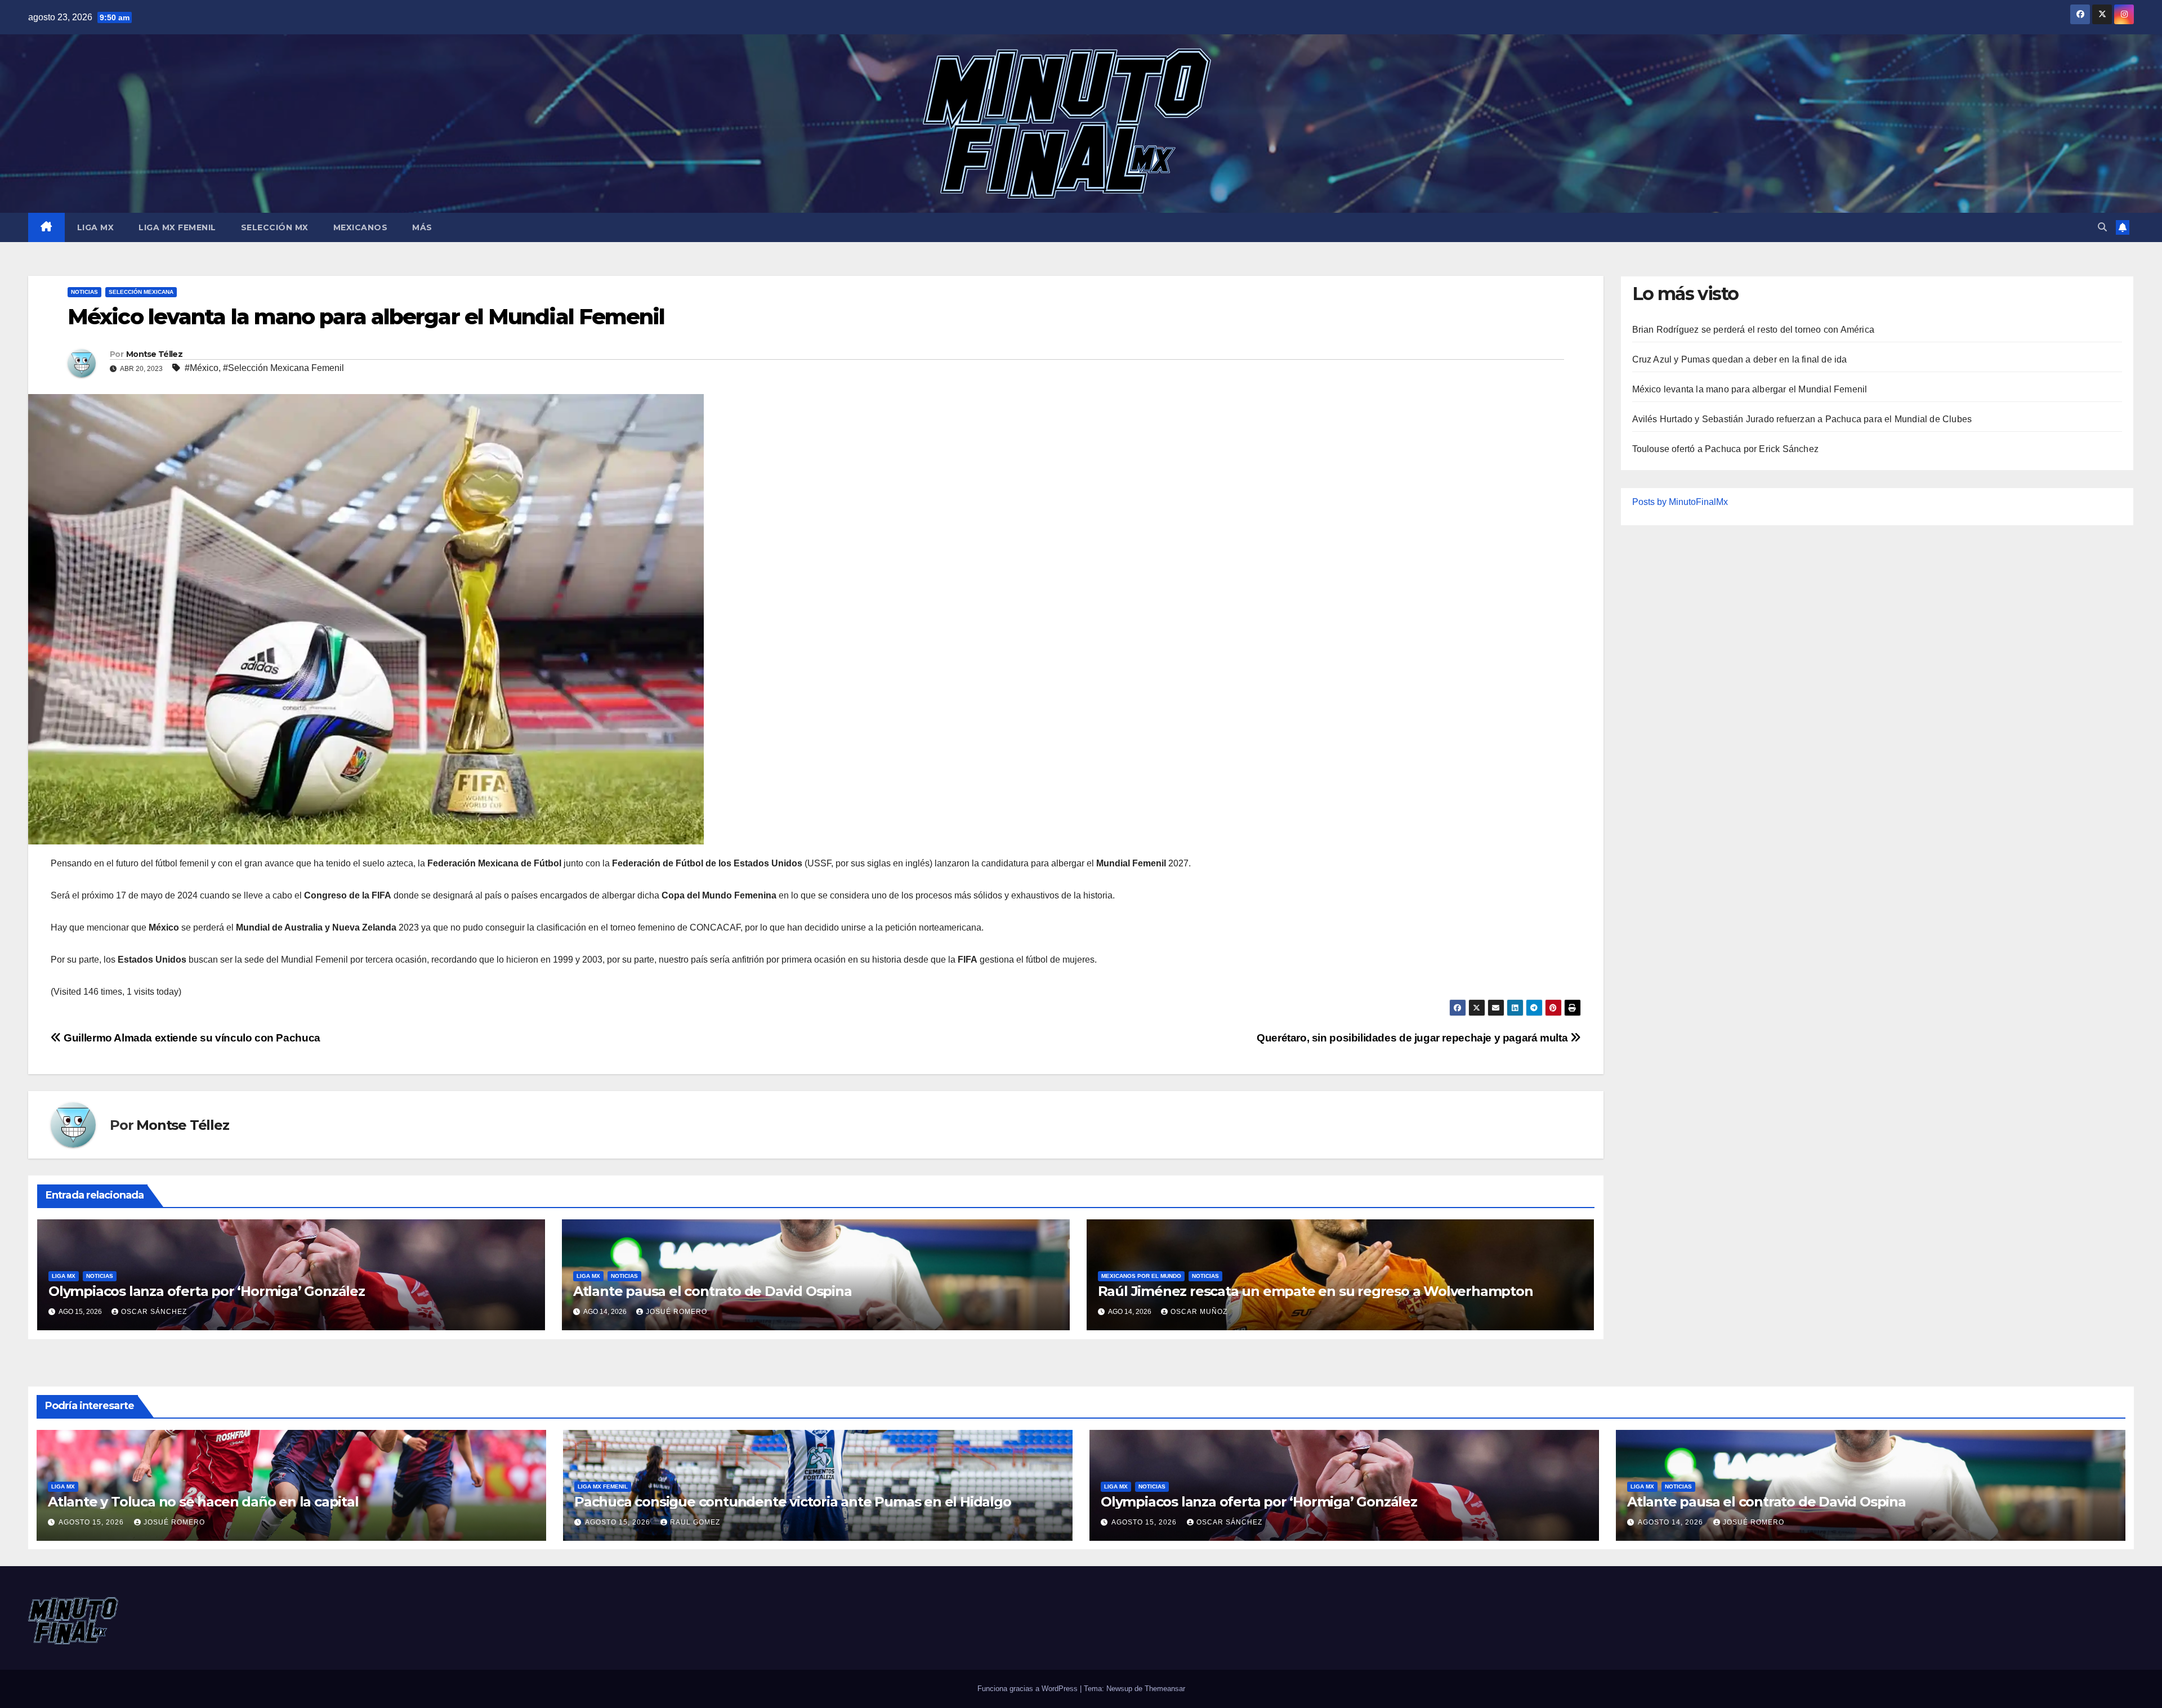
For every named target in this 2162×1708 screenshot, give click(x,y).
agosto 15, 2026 (92, 1522)
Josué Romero (676, 1312)
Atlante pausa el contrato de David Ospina (713, 1291)
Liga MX (96, 227)
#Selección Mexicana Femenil (283, 368)
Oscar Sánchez (154, 1312)
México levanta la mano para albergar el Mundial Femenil (1750, 389)
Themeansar (1165, 1689)
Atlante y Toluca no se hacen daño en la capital (203, 1502)
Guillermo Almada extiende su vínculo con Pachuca (191, 1038)
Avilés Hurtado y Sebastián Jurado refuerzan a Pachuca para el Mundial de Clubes (1802, 419)
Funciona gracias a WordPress (1029, 1689)
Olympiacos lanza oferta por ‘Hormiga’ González (207, 1291)
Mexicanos (361, 227)
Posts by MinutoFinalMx (1680, 502)
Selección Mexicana (141, 292)
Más (422, 227)
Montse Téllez (154, 354)
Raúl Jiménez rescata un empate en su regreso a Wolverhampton (1315, 1291)
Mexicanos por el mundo (1141, 1276)
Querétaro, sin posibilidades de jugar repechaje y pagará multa (1413, 1038)
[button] (2102, 227)
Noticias (84, 292)
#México (202, 368)
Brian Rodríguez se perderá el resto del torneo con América (1754, 330)
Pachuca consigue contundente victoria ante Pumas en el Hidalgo (793, 1502)
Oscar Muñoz (1199, 1312)
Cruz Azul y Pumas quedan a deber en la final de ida (1740, 359)
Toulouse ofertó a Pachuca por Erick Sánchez (1726, 449)
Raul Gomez (695, 1522)
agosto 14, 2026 (1672, 1522)
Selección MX (275, 227)
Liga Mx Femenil (177, 227)
